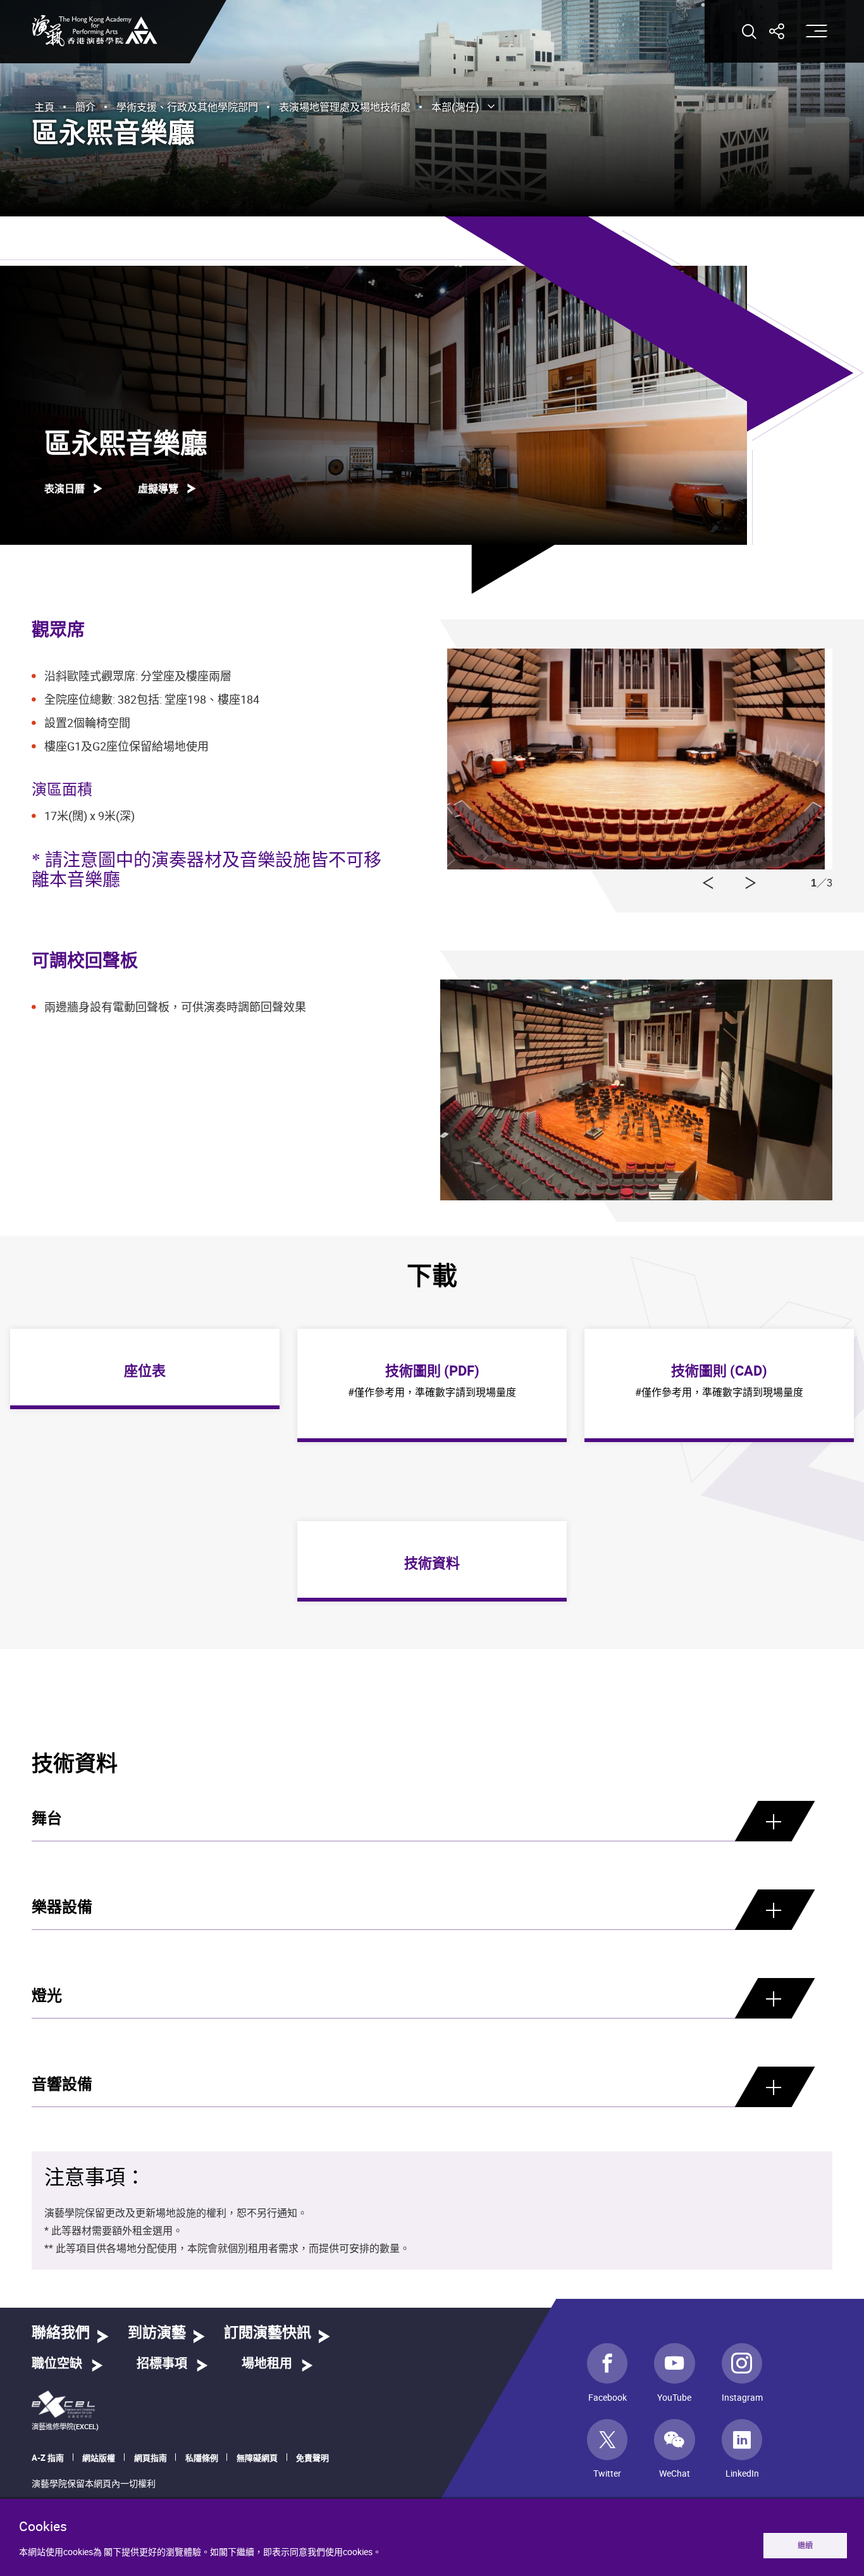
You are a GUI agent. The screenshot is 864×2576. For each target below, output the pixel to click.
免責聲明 (312, 2458)
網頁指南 (151, 2458)
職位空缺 (57, 2364)
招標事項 (162, 2364)
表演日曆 (65, 488)
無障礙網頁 (257, 2458)
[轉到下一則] (708, 883)
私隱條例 (202, 2458)
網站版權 (99, 2458)
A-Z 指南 (48, 2458)
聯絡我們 (61, 2333)
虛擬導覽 (158, 488)
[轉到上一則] (751, 883)
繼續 (805, 2545)
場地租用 (267, 2364)
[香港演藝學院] (95, 31)
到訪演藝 (157, 2333)
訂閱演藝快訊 (268, 2333)
